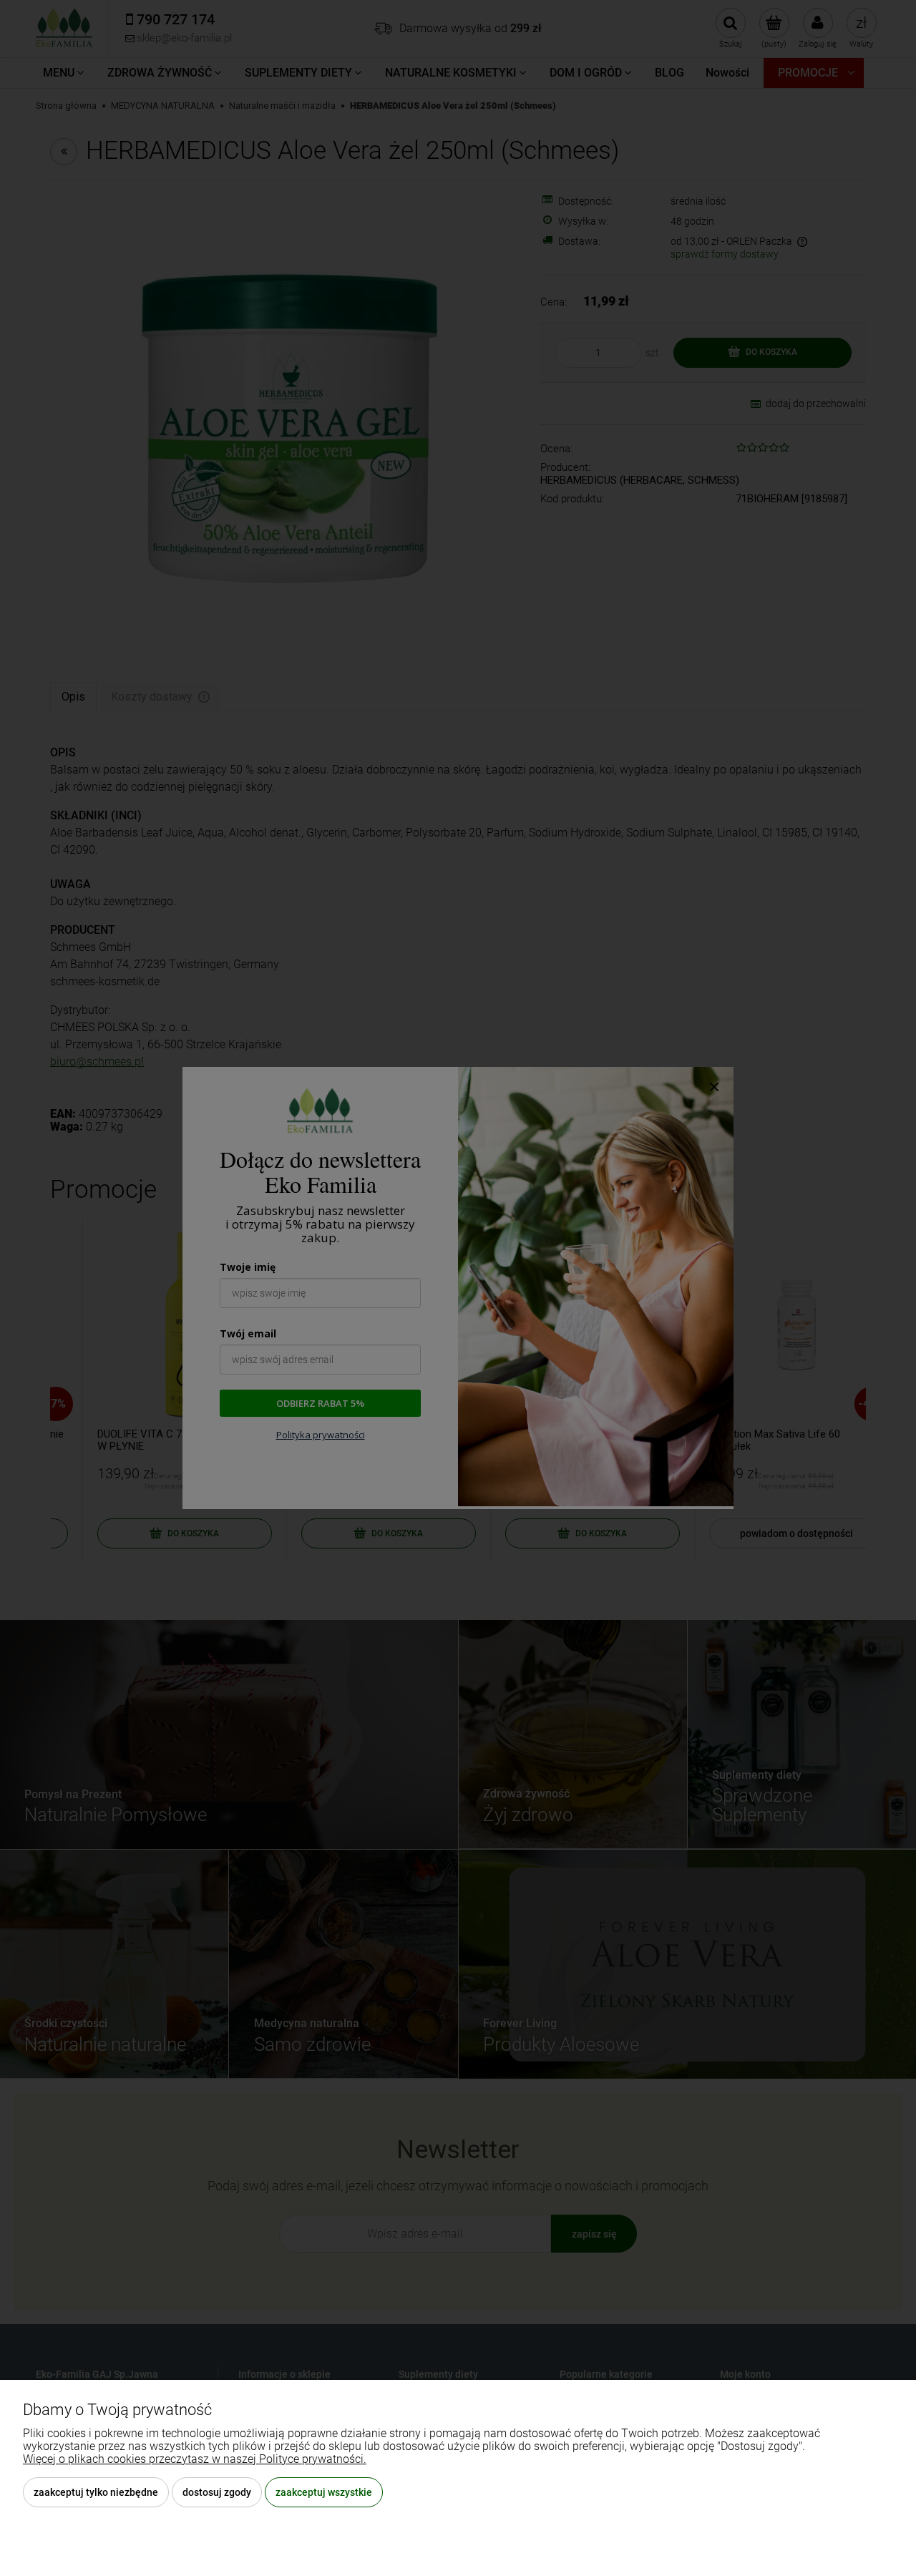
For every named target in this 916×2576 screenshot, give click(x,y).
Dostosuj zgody (217, 2492)
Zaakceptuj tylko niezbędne (96, 2492)
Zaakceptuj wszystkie (324, 2492)
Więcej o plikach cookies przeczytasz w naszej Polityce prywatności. (195, 2459)
